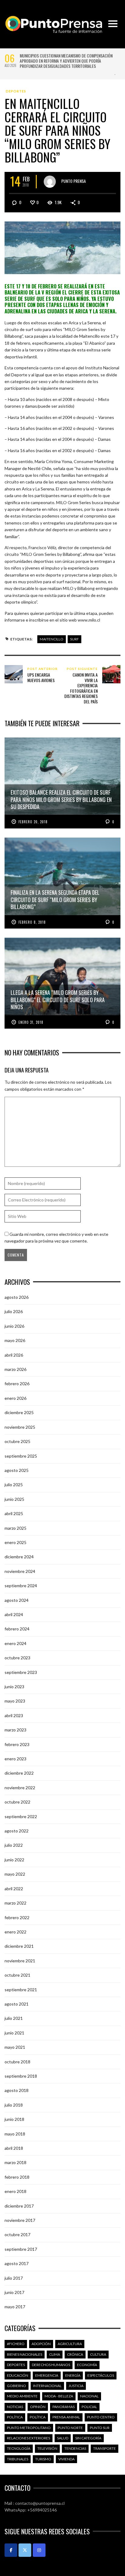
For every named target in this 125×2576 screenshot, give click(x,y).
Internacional (47, 2386)
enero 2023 (15, 1759)
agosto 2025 (17, 1470)
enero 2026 (15, 1398)
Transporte (105, 2448)
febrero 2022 (17, 1917)
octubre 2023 (17, 1658)
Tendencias (75, 2448)
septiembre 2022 (21, 1816)
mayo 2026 (15, 1340)
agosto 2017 (17, 2263)
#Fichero (16, 2344)
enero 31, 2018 (31, 1022)
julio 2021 (14, 2018)
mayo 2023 (15, 1701)
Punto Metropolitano (29, 2428)
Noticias (15, 2407)
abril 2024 (14, 1614)
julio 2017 (14, 2278)
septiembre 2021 (21, 1990)
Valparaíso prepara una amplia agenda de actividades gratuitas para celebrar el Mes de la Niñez (66, 58)
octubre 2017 (17, 2234)
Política (15, 2417)
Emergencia (47, 2375)
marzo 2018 (15, 2162)
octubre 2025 (17, 1441)
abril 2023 (14, 1715)
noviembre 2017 (20, 2220)
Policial (89, 2407)
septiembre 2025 (21, 1456)
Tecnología (19, 2448)
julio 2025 (14, 1485)
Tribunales (18, 2459)
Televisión (47, 2448)
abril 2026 (14, 1355)
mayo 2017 (15, 2307)
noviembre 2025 (20, 1427)
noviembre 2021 (20, 1961)
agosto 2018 (17, 2090)
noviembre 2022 (20, 1788)
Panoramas (64, 2407)
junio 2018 (14, 2119)
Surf (74, 639)
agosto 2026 (17, 1297)
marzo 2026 (15, 1369)
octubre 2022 (17, 1802)
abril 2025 (14, 1513)
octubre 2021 (17, 1975)
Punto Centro (101, 2417)
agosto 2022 (17, 1831)
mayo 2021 (15, 2047)
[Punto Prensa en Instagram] (39, 2550)
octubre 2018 (17, 2062)
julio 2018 (14, 2105)
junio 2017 (14, 2292)
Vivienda (66, 2459)
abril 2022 (14, 1889)
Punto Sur (100, 2428)
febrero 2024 (17, 1629)
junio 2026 (14, 1326)
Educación (18, 2375)
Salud (63, 2438)
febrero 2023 (17, 1744)
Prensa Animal (66, 2417)
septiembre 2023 (21, 1672)
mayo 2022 (15, 1874)
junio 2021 (14, 2033)
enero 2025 (15, 1542)
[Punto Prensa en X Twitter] (25, 2550)
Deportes (16, 91)
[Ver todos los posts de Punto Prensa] (50, 182)
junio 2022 (14, 1860)
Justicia (76, 2386)
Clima (55, 2354)
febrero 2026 (17, 1384)
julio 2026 (14, 1311)
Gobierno (17, 2386)
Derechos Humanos (51, 2365)
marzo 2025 (15, 1528)
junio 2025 (14, 1499)
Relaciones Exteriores (29, 2438)
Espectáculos (101, 2375)
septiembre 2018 (21, 2076)
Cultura (98, 2354)
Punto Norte (70, 2428)
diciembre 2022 (19, 1773)
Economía (87, 2365)
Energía (73, 2375)
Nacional (89, 2396)
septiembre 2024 (21, 1586)
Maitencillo (52, 639)
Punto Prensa (74, 181)
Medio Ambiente (22, 2396)
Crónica (75, 2354)
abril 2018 (14, 2148)
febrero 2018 (17, 2177)
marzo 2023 (15, 1730)
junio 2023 (14, 1687)
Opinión (38, 2407)
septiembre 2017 (21, 2249)
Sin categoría (88, 2438)
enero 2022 (15, 1932)
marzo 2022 (15, 1903)
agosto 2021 (17, 2004)
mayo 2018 (15, 2134)
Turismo (43, 2459)
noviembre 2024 (20, 1571)
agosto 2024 (17, 1600)
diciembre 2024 (19, 1557)
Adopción (41, 2344)
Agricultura (70, 2344)
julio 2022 (14, 1845)
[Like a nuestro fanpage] (11, 2550)
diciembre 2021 (19, 1946)
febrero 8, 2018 (32, 922)
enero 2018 (15, 2191)
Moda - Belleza (59, 2396)
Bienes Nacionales (25, 2354)
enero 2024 (15, 1643)
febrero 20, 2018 (33, 822)
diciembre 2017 (19, 2206)
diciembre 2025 (19, 1412)
